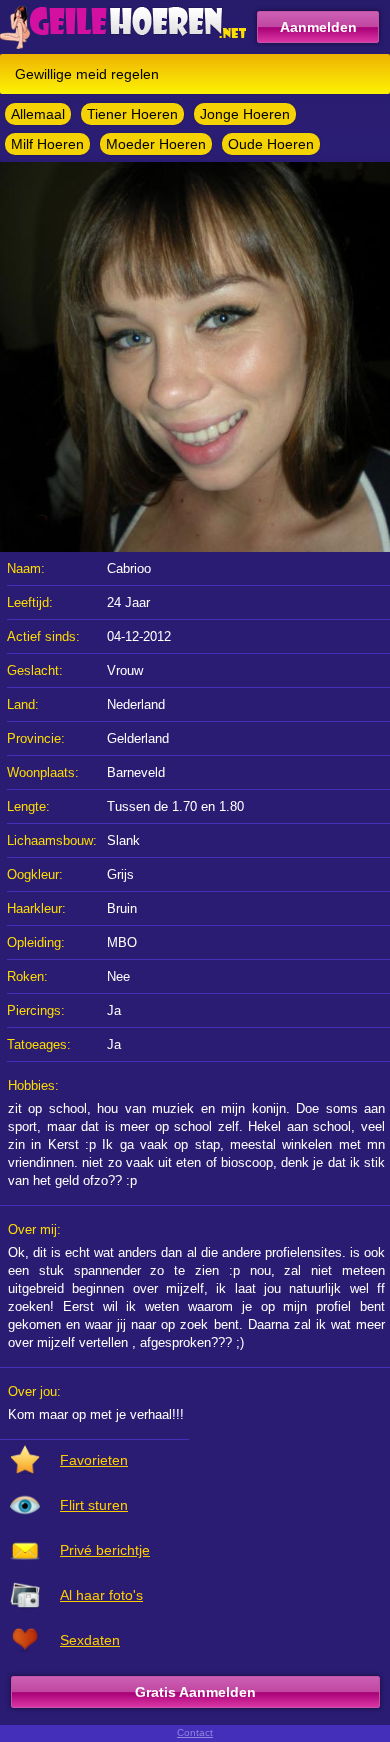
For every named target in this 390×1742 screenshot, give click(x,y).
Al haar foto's (101, 1595)
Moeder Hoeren (156, 144)
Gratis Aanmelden (195, 1692)
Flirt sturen (94, 1505)
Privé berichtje (105, 1550)
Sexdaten (90, 1640)
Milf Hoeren (47, 144)
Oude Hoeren (271, 144)
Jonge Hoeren (245, 114)
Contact (195, 1732)
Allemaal (38, 114)
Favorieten (94, 1460)
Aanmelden (318, 27)
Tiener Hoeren (132, 114)
